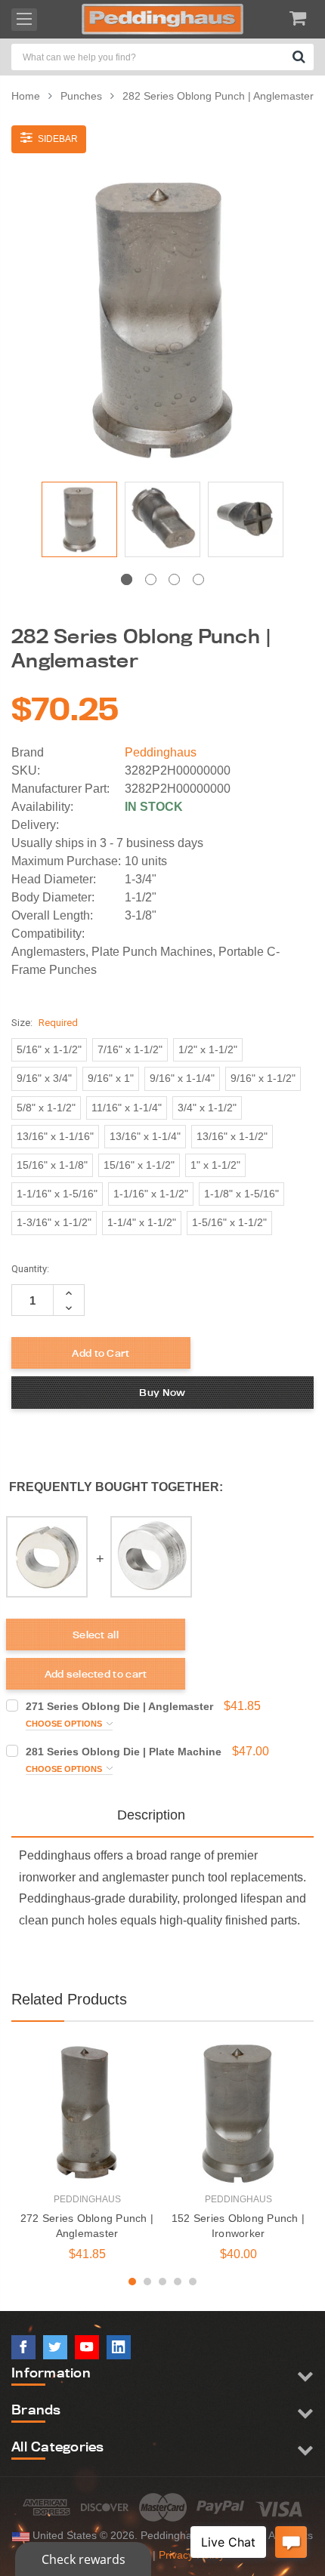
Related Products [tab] (69, 1999)
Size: (45, 1023)
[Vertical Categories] (24, 20)
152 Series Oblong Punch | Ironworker (238, 2226)
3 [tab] (174, 579)
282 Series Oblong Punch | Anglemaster (218, 96)
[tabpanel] (79, 523)
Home (26, 96)
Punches (81, 96)
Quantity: (30, 1269)
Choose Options (65, 1724)
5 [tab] (193, 2282)
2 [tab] (151, 579)
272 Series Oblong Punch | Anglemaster (87, 2226)
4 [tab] (198, 579)
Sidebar (57, 139)
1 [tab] (127, 579)
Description (151, 1815)
